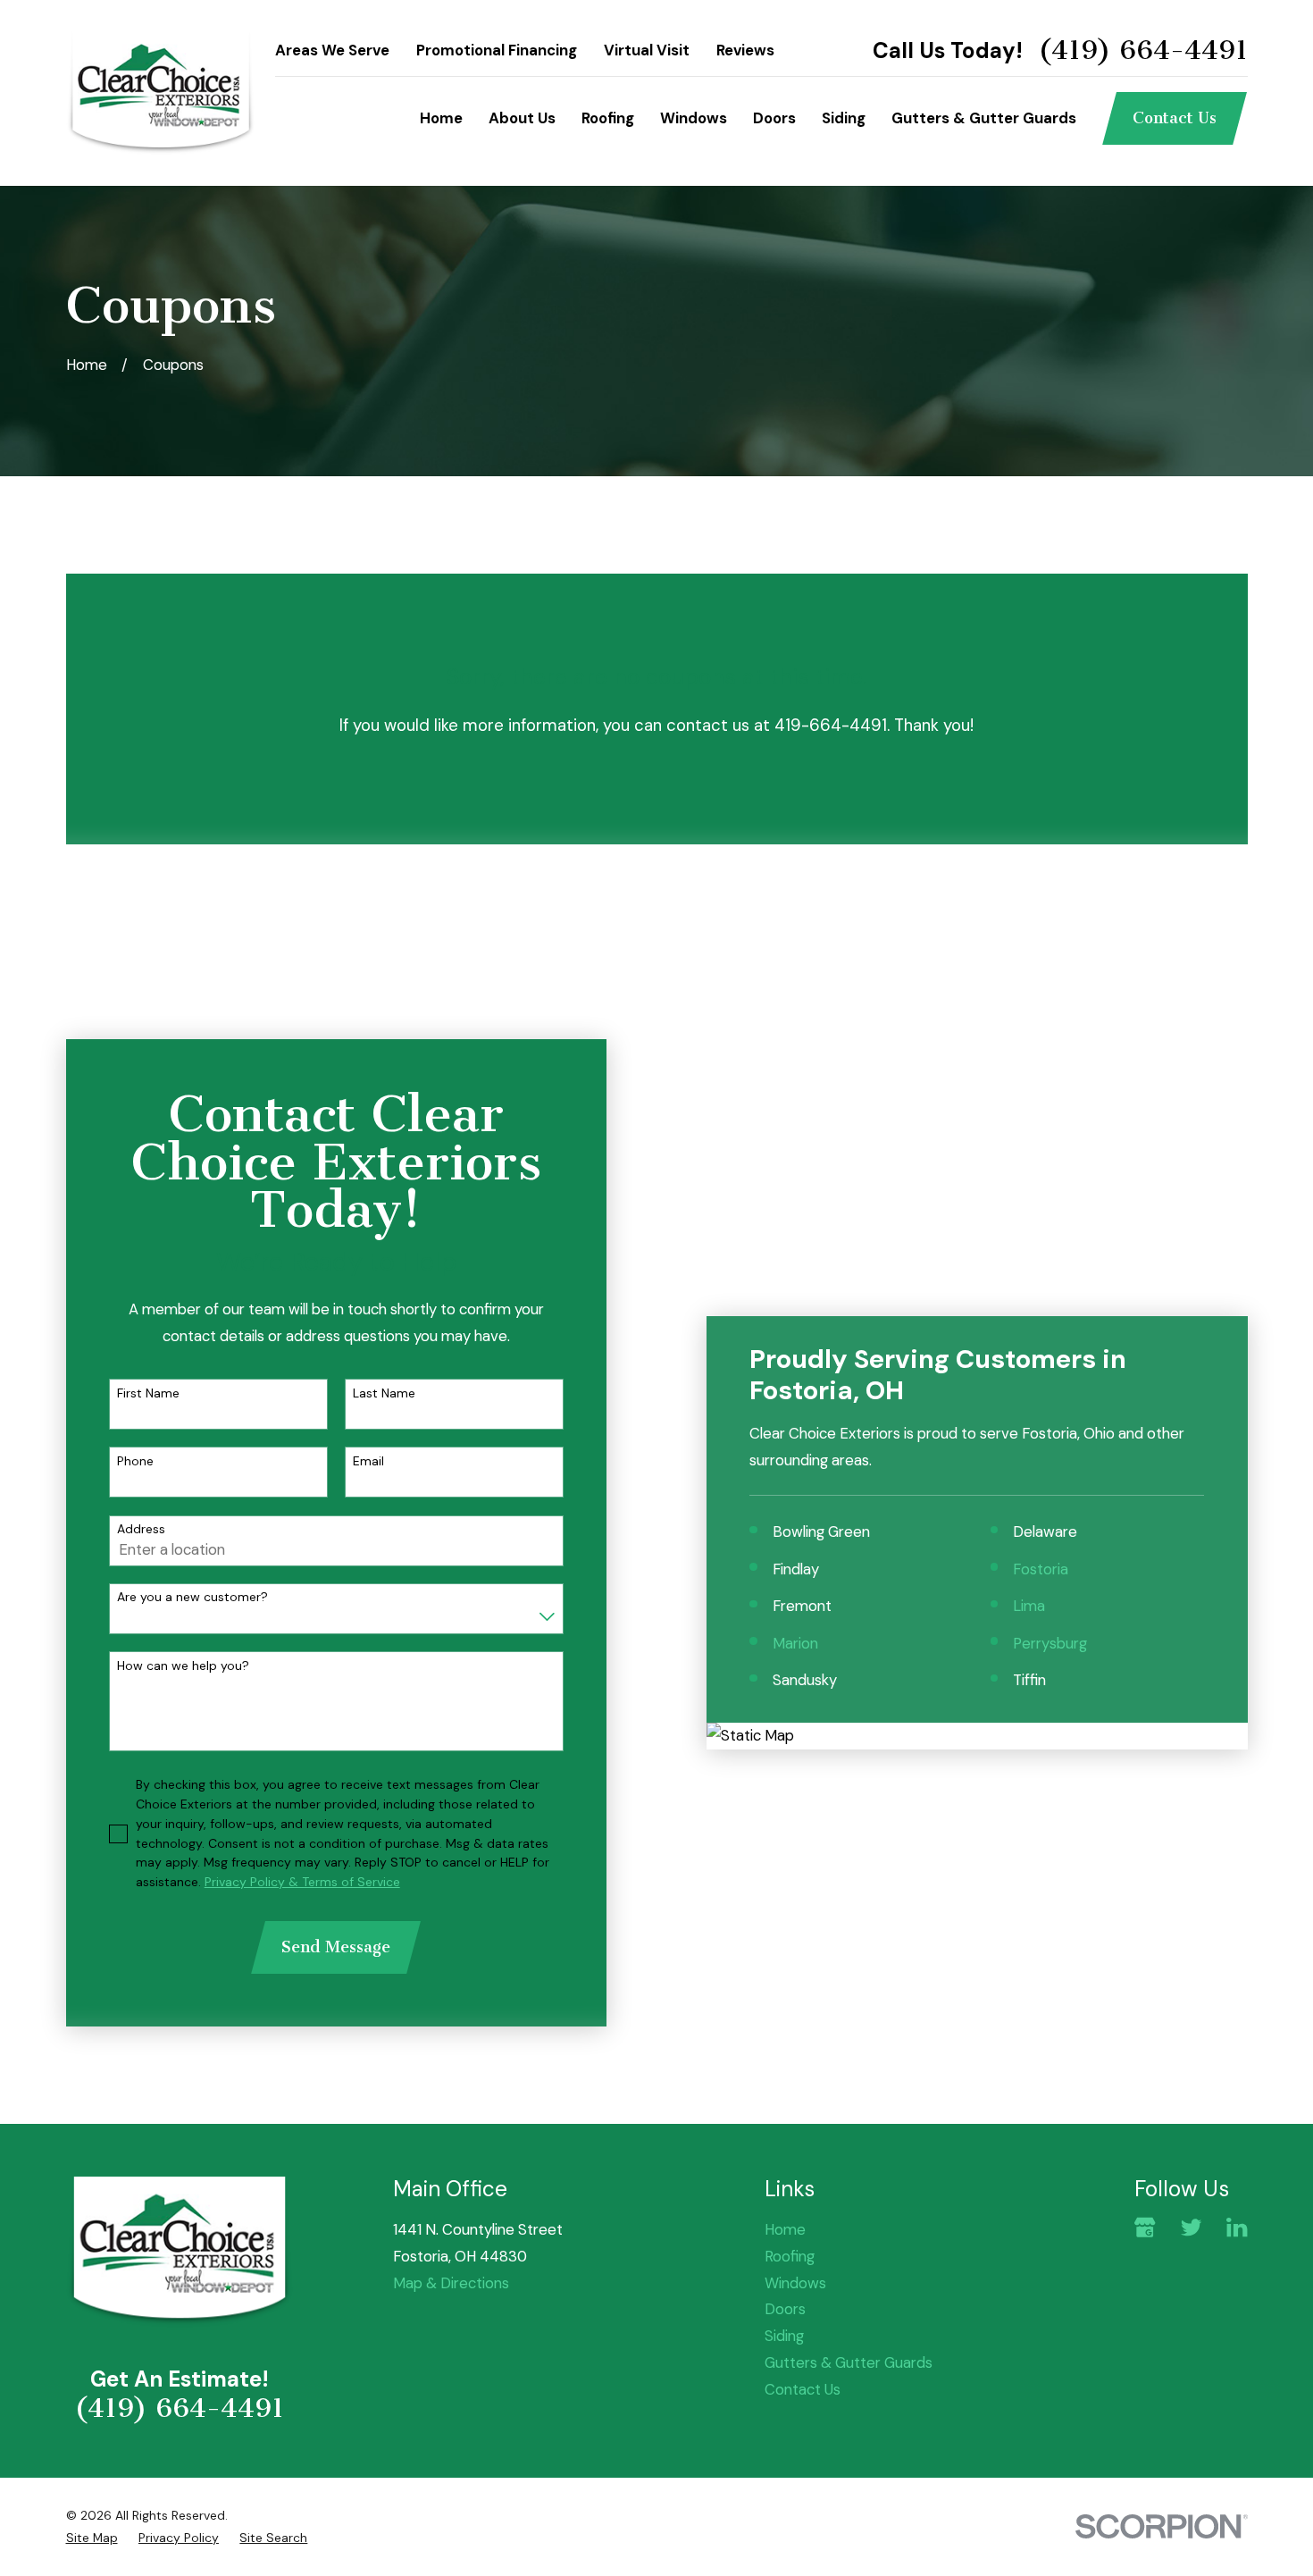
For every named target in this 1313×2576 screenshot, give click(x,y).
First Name (148, 1393)
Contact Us (1175, 118)
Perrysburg (1050, 1643)
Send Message (336, 1947)
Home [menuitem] (441, 118)
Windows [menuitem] (694, 118)
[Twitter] (1191, 2227)
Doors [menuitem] (774, 118)
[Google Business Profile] (1145, 2227)
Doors (785, 2309)
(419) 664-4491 (1143, 51)
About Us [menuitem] (522, 118)
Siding (784, 2336)
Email (368, 1461)
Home (785, 2229)
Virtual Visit (647, 50)
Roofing (790, 2256)
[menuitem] (92, 2538)
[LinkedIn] (1237, 2227)
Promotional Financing (497, 50)
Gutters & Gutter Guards (849, 2362)
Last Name (384, 1393)
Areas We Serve (332, 50)
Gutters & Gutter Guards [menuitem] (984, 118)
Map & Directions (451, 2283)
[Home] (161, 93)
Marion (795, 1643)
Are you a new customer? (192, 1597)
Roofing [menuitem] (608, 118)
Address (141, 1529)
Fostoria (1041, 1569)
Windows (795, 2283)
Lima (1029, 1606)
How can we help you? (183, 1666)
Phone (135, 1461)
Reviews (745, 50)
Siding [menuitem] (844, 118)
